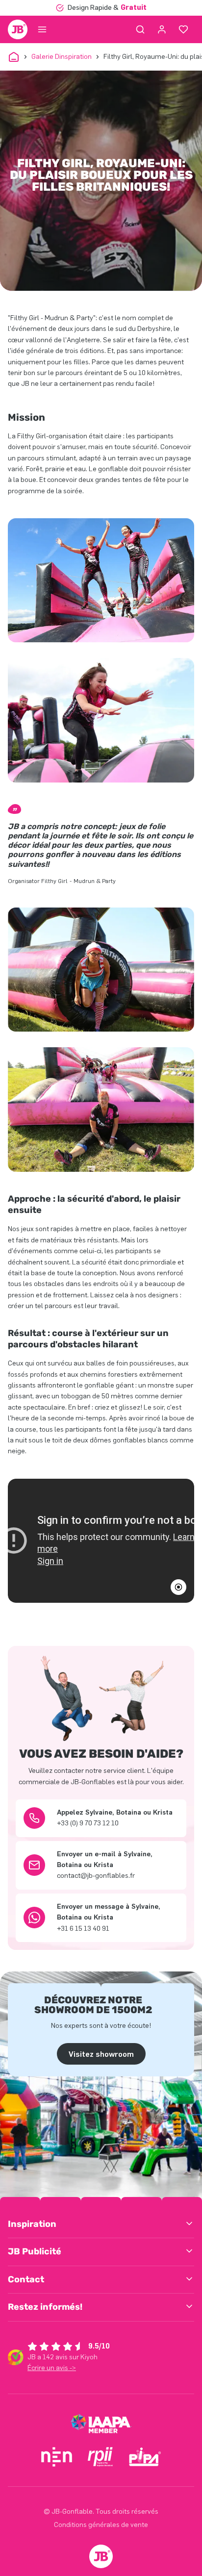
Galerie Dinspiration (62, 57)
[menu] (42, 29)
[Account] (162, 29)
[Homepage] (18, 29)
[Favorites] (183, 29)
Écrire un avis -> (52, 2368)
